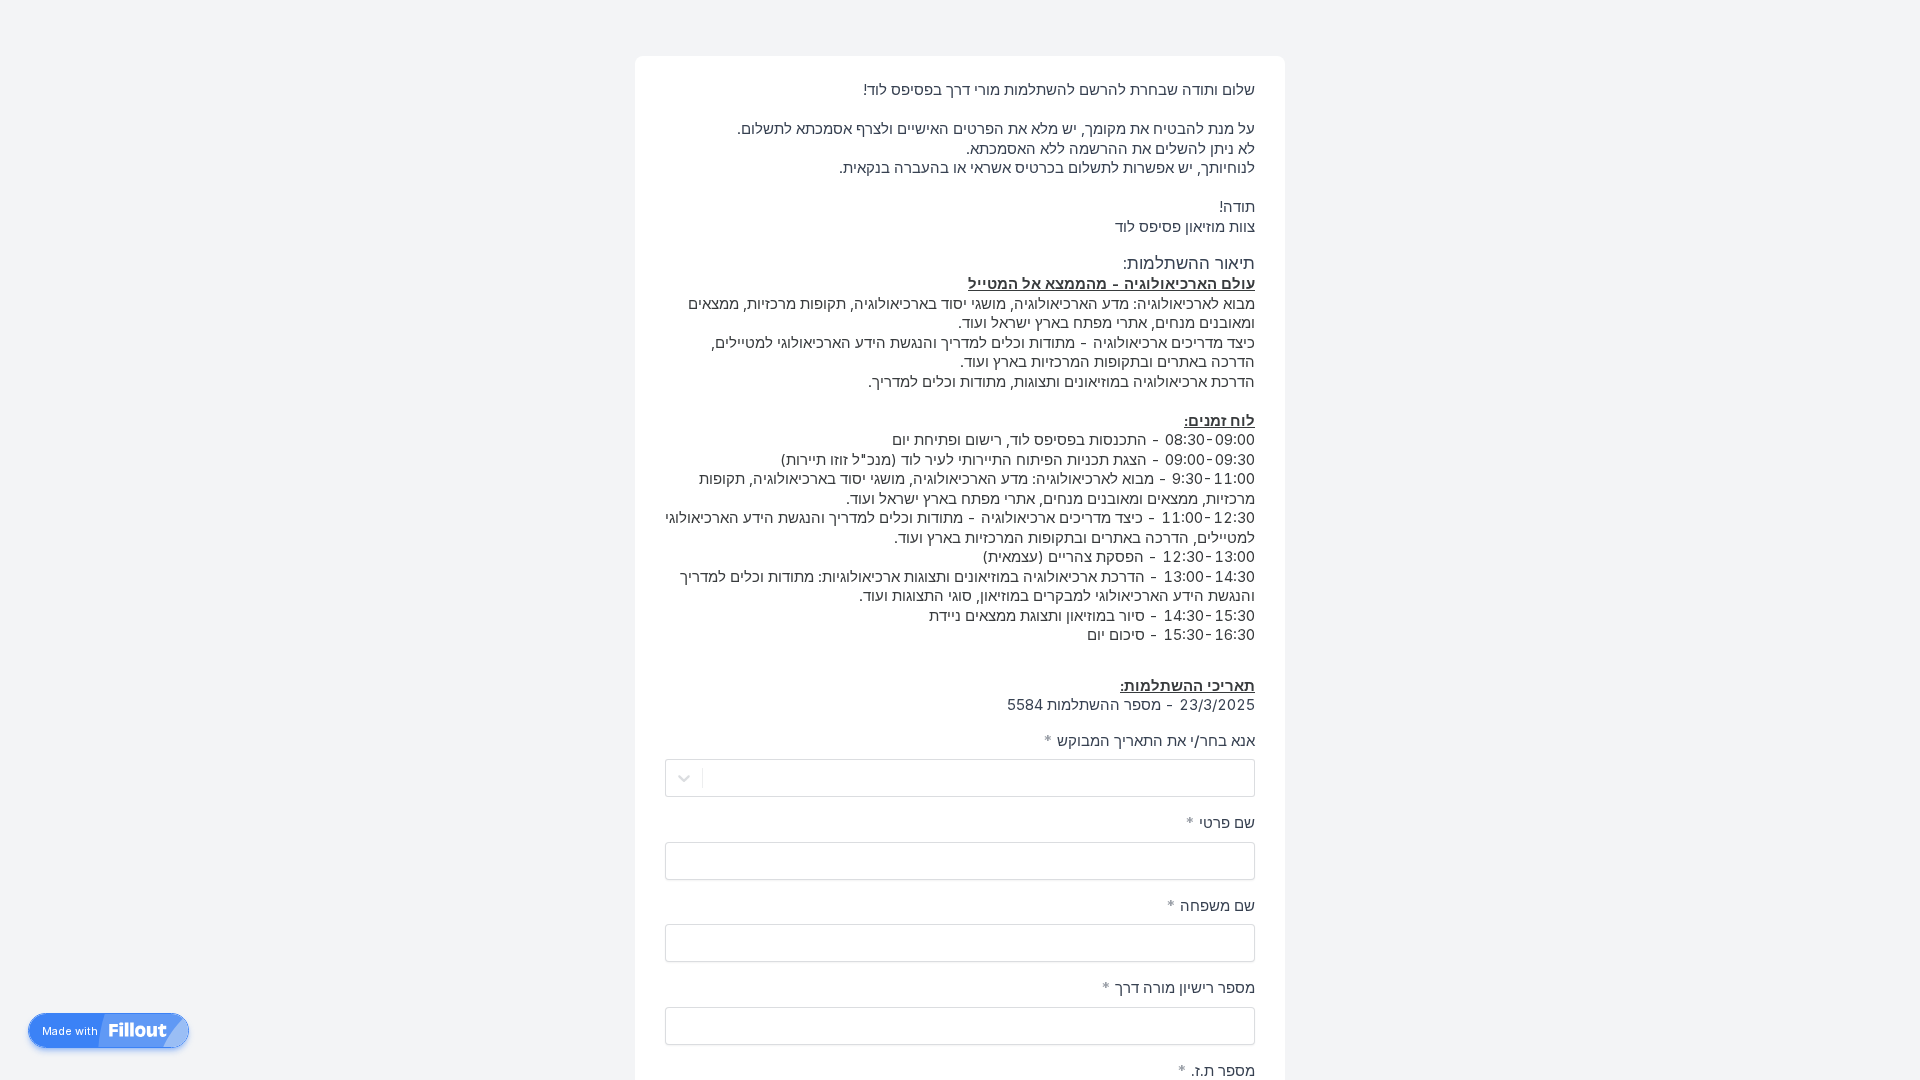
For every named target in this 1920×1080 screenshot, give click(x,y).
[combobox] (1242, 778)
